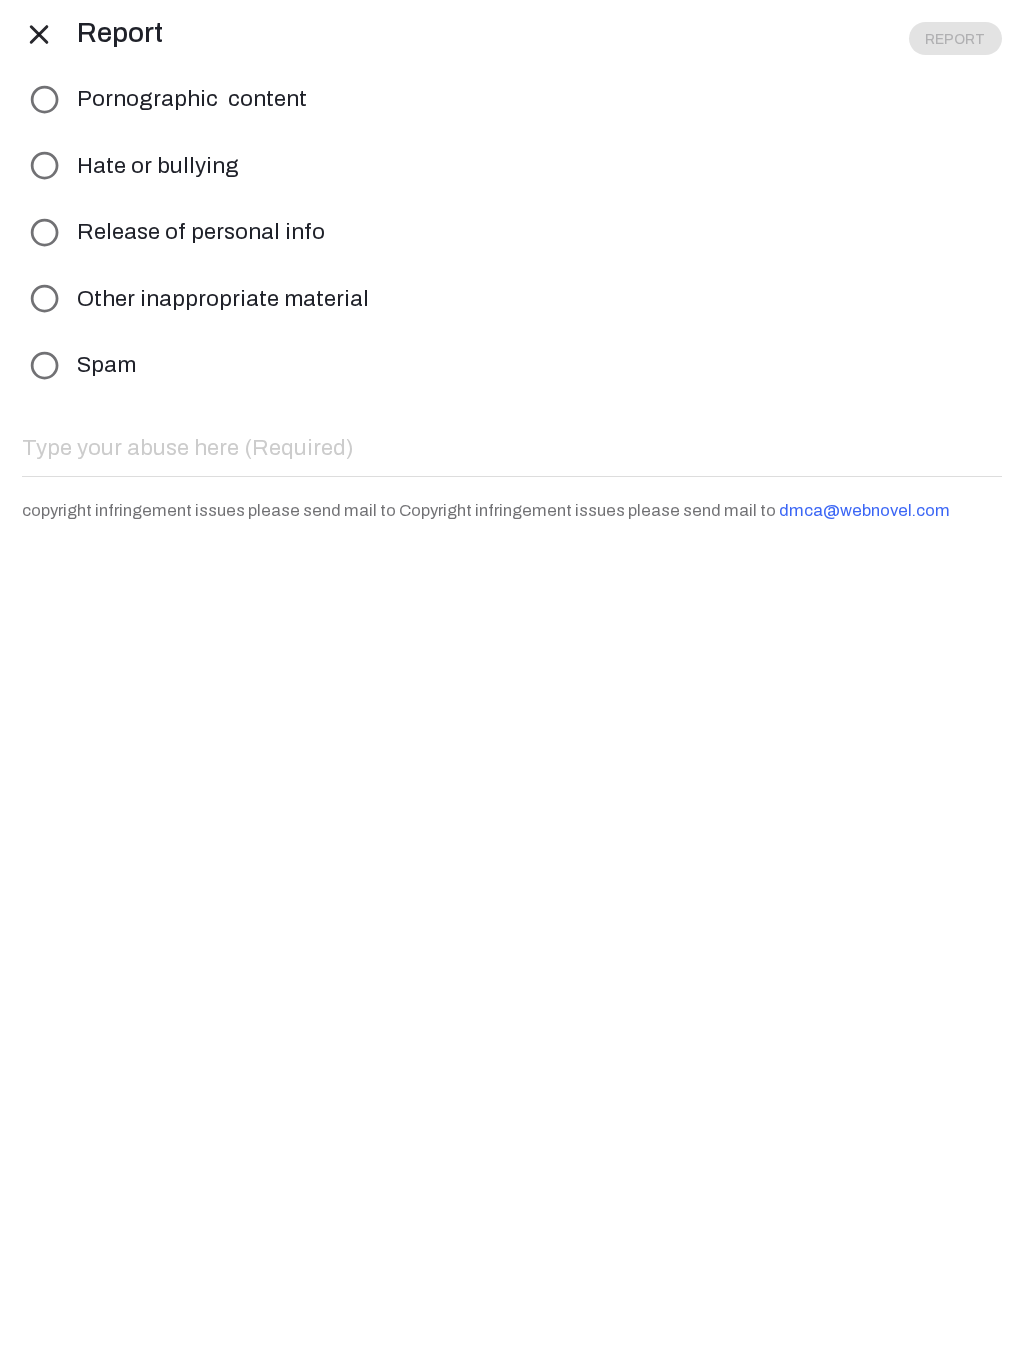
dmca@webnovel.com (864, 510)
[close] (38, 33)
